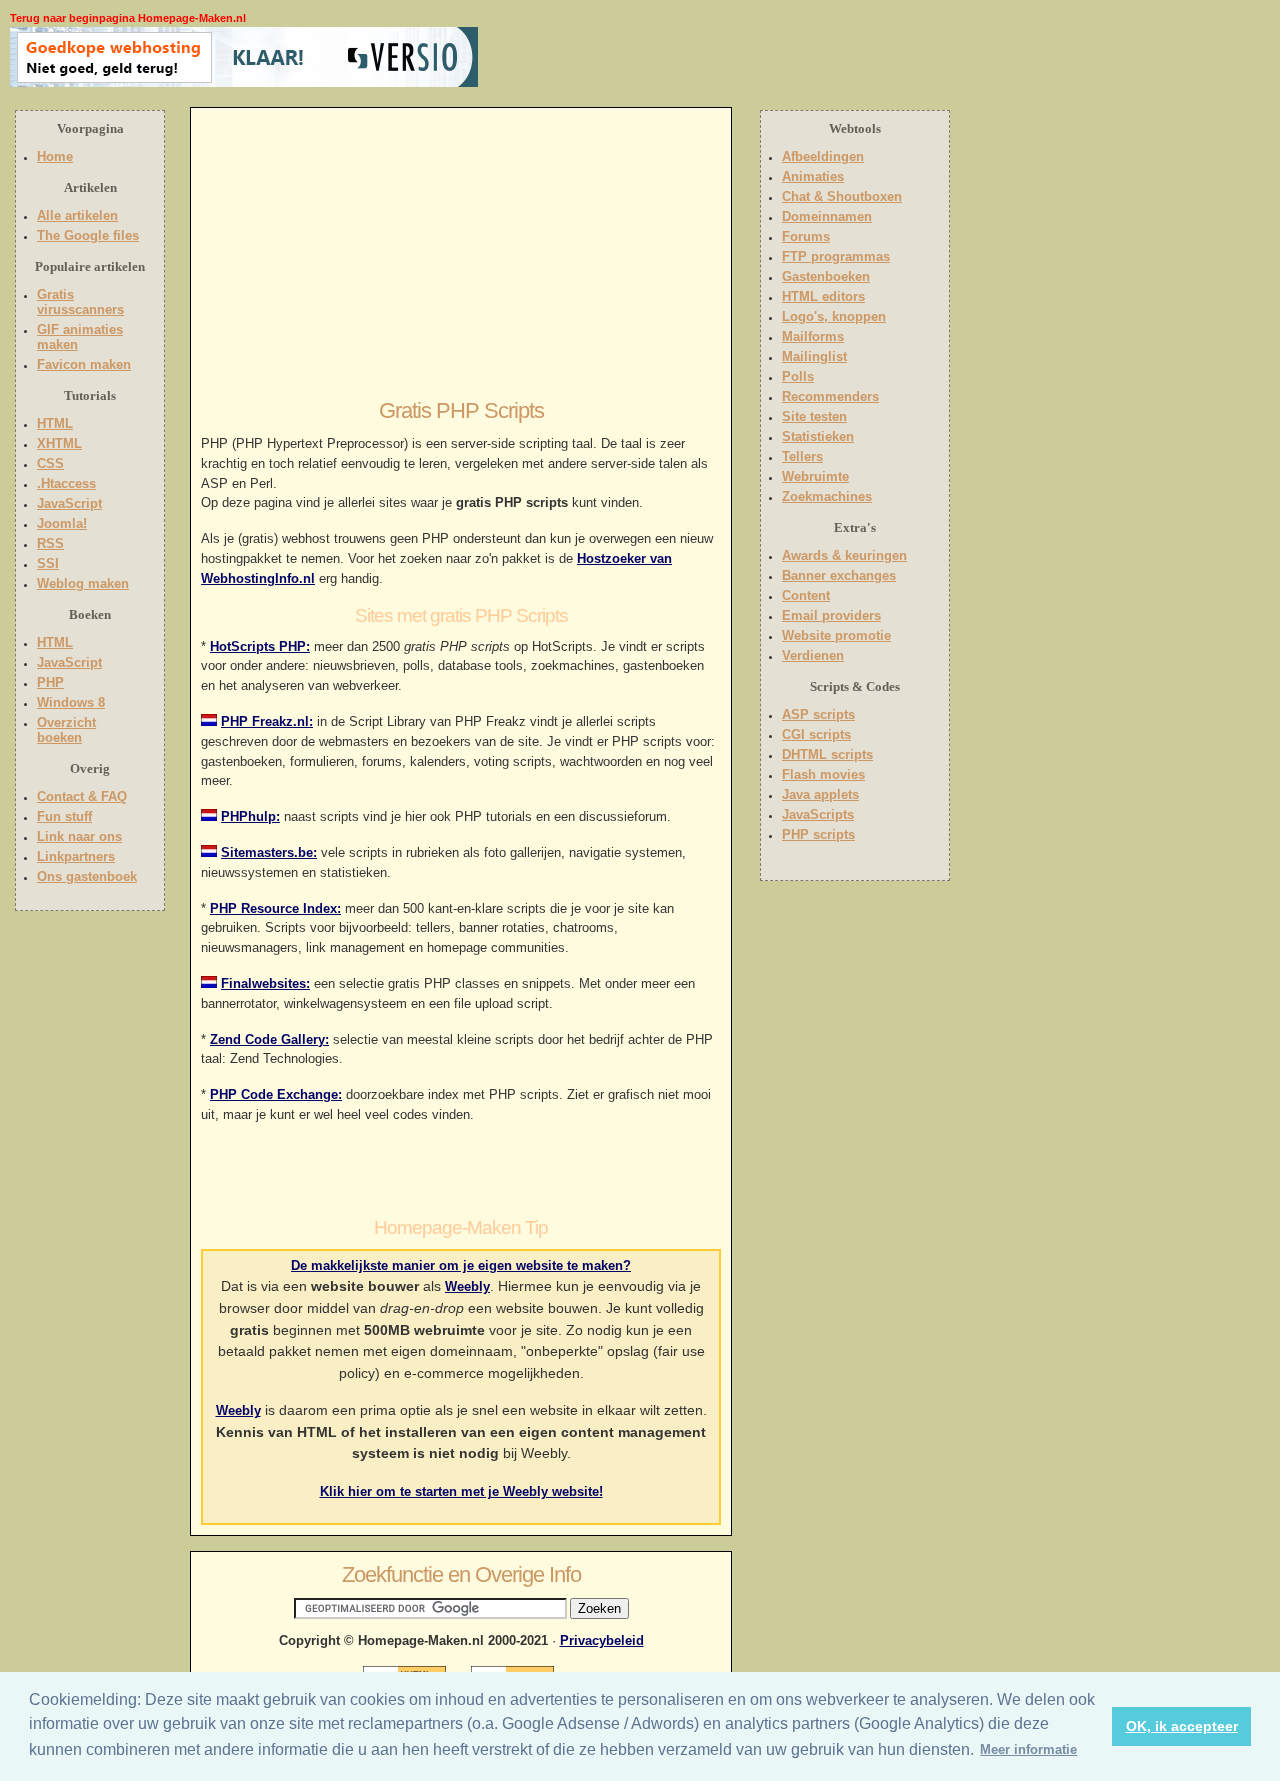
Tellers (802, 456)
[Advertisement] (607, 57)
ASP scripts (818, 714)
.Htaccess (66, 483)
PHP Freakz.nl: (267, 721)
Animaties (813, 176)
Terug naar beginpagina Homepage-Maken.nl (128, 18)
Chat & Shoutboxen (842, 196)
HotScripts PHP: (260, 646)
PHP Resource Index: (275, 908)
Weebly (467, 1286)
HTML (55, 423)
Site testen (814, 416)
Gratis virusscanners (80, 302)
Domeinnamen (827, 216)
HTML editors (823, 296)
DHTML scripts (827, 754)
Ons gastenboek (87, 876)
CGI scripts (816, 734)
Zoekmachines (827, 496)
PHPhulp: (250, 816)
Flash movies (823, 774)
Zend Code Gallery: (269, 1039)
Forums (806, 236)
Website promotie (836, 635)
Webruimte (815, 476)
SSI (48, 563)
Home (55, 156)
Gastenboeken (826, 276)
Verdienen (813, 655)
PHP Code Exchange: (276, 1094)
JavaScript (69, 503)
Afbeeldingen (823, 156)
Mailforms (813, 336)
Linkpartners (76, 856)
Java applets (820, 794)
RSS (50, 543)
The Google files (88, 235)
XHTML (59, 443)
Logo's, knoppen (834, 316)
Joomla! (62, 523)
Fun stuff (64, 816)
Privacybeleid (602, 1640)
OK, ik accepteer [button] (1182, 1726)
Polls (798, 376)
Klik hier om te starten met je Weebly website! (461, 1491)
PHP (50, 682)
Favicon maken (84, 364)
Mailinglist (814, 356)
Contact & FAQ (82, 796)
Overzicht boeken (66, 730)
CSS (50, 463)
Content (806, 595)
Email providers (831, 615)
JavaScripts (818, 814)
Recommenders (830, 396)
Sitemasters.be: (269, 852)
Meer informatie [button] (1028, 1749)
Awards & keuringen (844, 555)
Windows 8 (71, 702)
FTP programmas (836, 256)
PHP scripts (818, 834)
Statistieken (818, 436)
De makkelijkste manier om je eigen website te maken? (461, 1265)
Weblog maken (83, 583)
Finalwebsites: (265, 983)
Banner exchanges (839, 575)
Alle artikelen (77, 215)
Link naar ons (79, 836)
